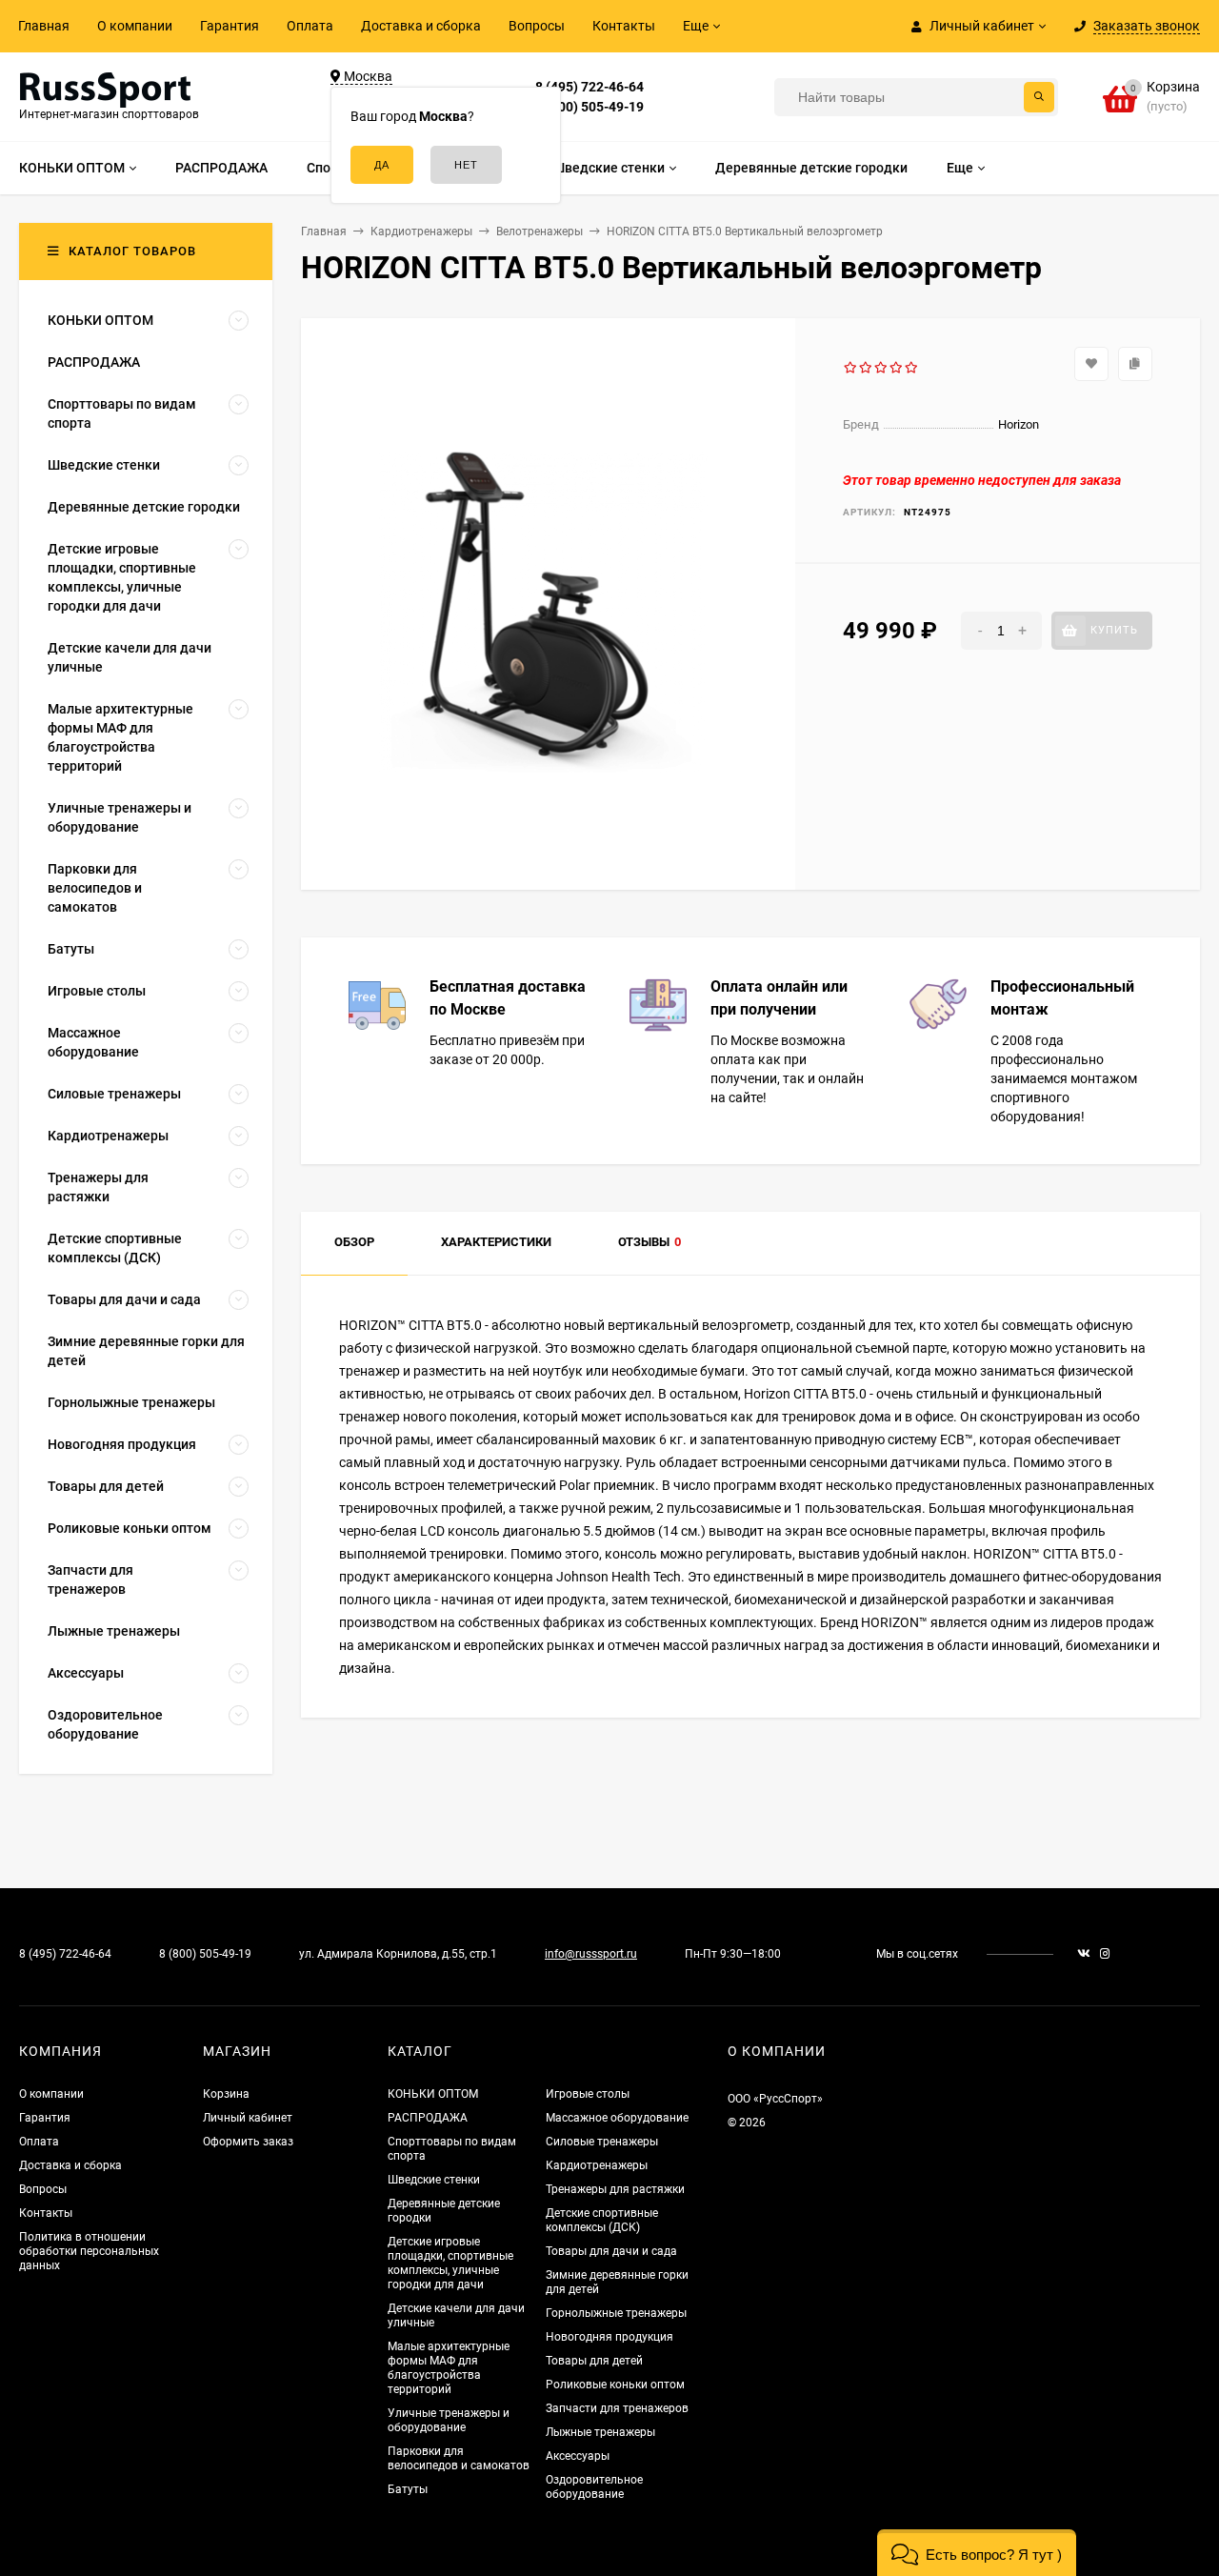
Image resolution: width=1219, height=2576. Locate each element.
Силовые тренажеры (602, 2142)
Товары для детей (594, 2361)
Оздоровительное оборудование (594, 2487)
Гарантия (230, 26)
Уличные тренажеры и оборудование (449, 2420)
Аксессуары (578, 2456)
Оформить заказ (248, 2142)
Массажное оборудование (617, 2118)
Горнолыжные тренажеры (616, 2313)
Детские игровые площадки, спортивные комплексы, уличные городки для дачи (450, 2263)
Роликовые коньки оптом (615, 2385)
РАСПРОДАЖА (428, 2118)
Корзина (226, 2094)
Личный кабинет (248, 2118)
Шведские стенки (434, 2180)
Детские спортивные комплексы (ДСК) (602, 2220)
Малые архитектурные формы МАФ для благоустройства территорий (449, 2368)
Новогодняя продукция (609, 2337)
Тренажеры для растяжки (615, 2189)
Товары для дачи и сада (611, 2251)
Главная (44, 26)
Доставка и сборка (421, 26)
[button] (977, 2553)
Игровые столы (588, 2094)
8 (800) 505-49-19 (590, 107)
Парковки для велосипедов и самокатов (459, 2458)
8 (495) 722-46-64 (590, 87)
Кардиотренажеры (597, 2165)
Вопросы (537, 26)
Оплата (310, 26)
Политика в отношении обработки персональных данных (89, 2251)
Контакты (624, 26)
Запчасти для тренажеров (617, 2408)
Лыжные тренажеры (600, 2432)
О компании (135, 26)
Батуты (408, 2489)
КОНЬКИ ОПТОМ (433, 2094)
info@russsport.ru (591, 1954)
